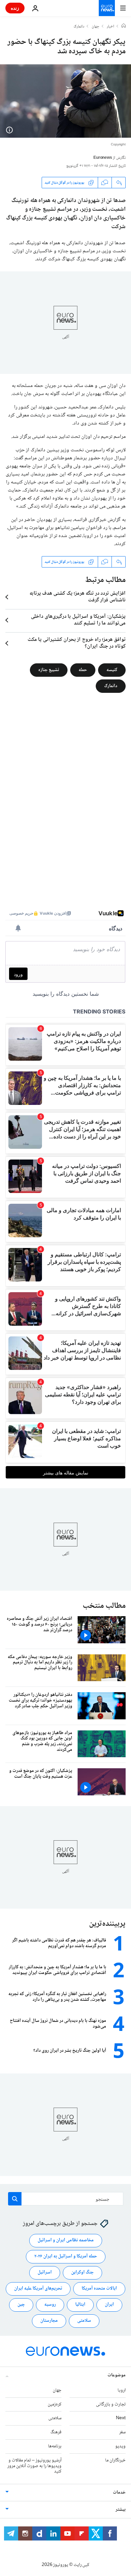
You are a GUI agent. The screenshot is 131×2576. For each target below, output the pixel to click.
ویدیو (120, 2446)
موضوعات (117, 2375)
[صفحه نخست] (124, 26)
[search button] (15, 2199)
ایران (109, 2305)
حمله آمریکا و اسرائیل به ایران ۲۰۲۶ (66, 2256)
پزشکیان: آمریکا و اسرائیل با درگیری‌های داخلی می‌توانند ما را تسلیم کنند (78, 620)
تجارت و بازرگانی (111, 2404)
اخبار (111, 27)
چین (21, 2305)
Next (121, 2418)
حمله (83, 670)
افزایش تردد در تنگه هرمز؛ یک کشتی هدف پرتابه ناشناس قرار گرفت (78, 597)
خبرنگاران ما (115, 2460)
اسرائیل (45, 2272)
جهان (96, 27)
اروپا (122, 2390)
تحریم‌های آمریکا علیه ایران (38, 2289)
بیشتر (121, 2510)
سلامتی (84, 2321)
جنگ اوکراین (82, 2272)
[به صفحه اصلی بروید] (107, 8)
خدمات (119, 2493)
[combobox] (66, 2199)
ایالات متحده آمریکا (99, 2289)
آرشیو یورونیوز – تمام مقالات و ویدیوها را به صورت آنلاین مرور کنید (34, 2466)
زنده (15, 8)
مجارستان (49, 2321)
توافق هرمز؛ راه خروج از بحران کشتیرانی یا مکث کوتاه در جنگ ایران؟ (77, 643)
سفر (122, 2432)
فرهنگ (56, 2432)
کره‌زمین (55, 2404)
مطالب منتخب (104, 1606)
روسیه (50, 2305)
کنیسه (112, 670)
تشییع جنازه (49, 670)
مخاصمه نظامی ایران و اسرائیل (66, 2240)
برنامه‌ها (55, 2446)
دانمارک (79, 27)
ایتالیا (80, 2305)
